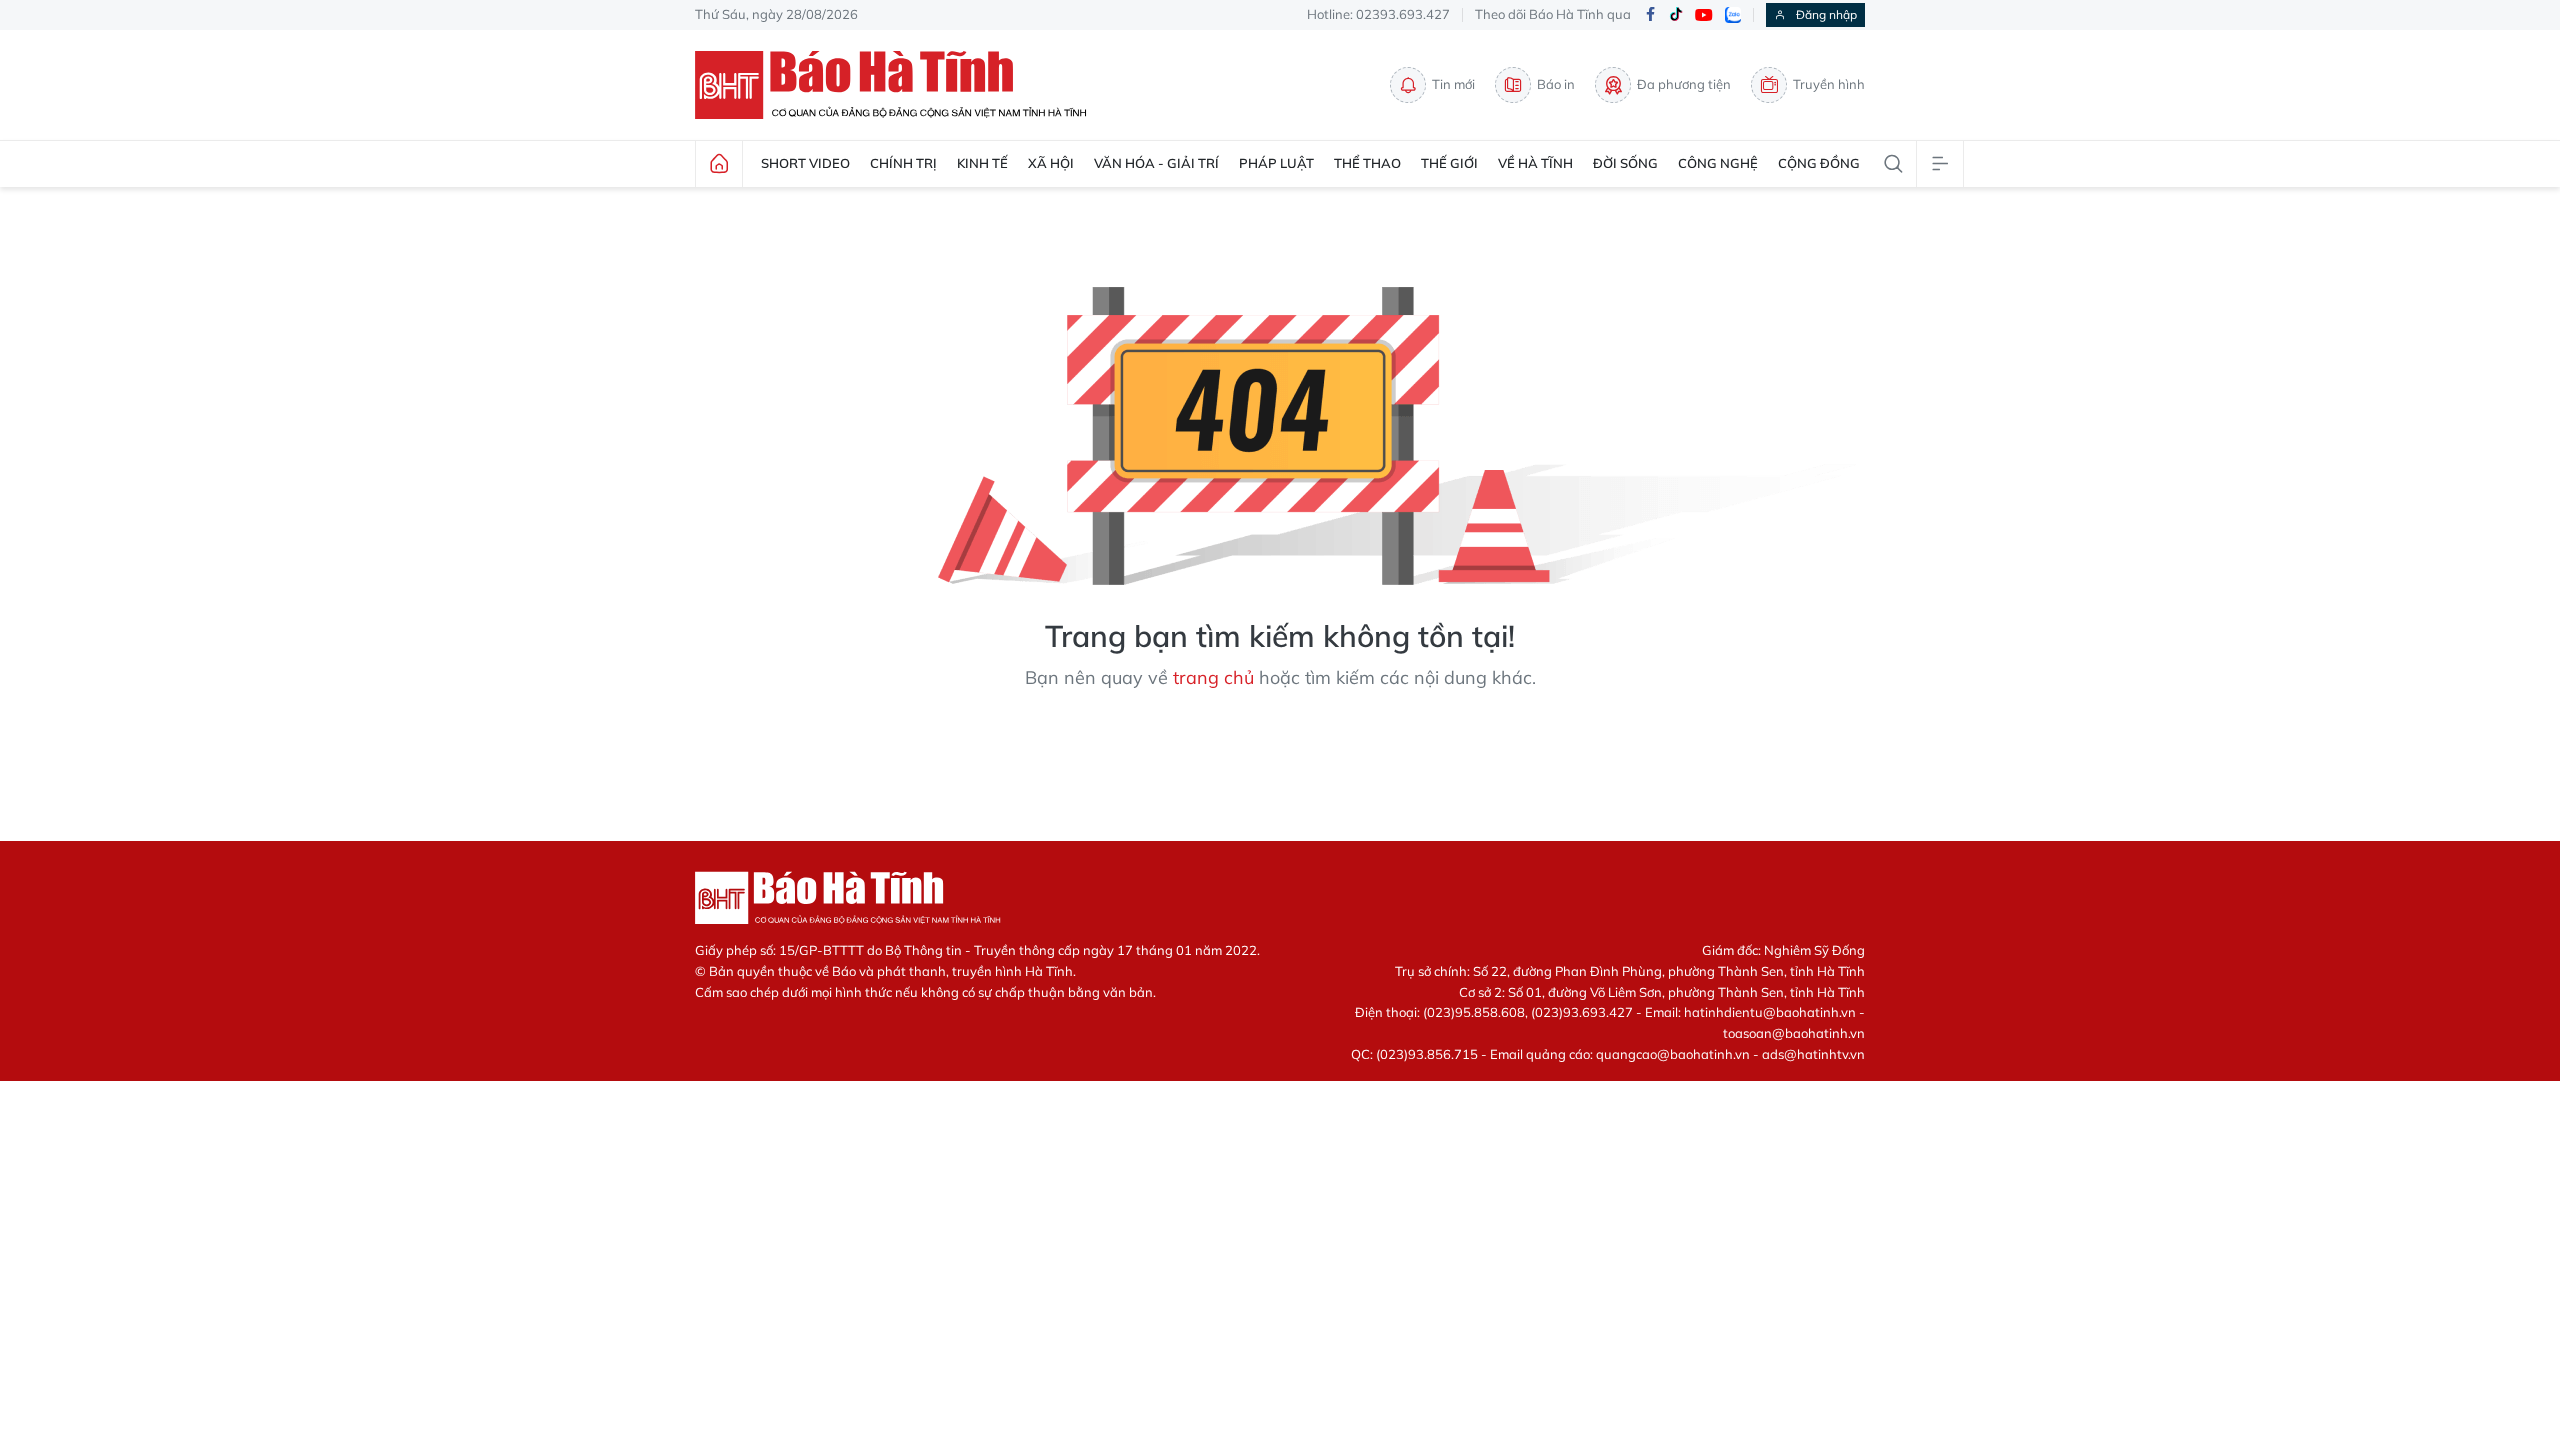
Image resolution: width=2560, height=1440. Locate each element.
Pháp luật (1276, 163)
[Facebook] (1650, 15)
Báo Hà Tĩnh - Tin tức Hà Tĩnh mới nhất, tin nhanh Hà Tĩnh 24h (900, 85)
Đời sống (1625, 163)
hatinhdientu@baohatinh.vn (1770, 1012)
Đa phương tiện (1684, 84)
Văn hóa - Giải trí (1156, 163)
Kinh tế (982, 163)
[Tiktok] (1676, 15)
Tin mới (1453, 84)
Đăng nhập (1826, 14)
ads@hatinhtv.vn (1813, 1054)
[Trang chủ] (719, 164)
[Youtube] (1704, 15)
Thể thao (1367, 163)
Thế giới (1449, 163)
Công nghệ (1718, 163)
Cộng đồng (1819, 163)
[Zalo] (1733, 15)
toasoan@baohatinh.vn (1794, 1033)
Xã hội (1051, 163)
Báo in (1556, 84)
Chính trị (903, 163)
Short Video (805, 163)
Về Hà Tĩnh (1535, 163)
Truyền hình (1829, 84)
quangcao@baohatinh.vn (1673, 1054)
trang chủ (1213, 677)
